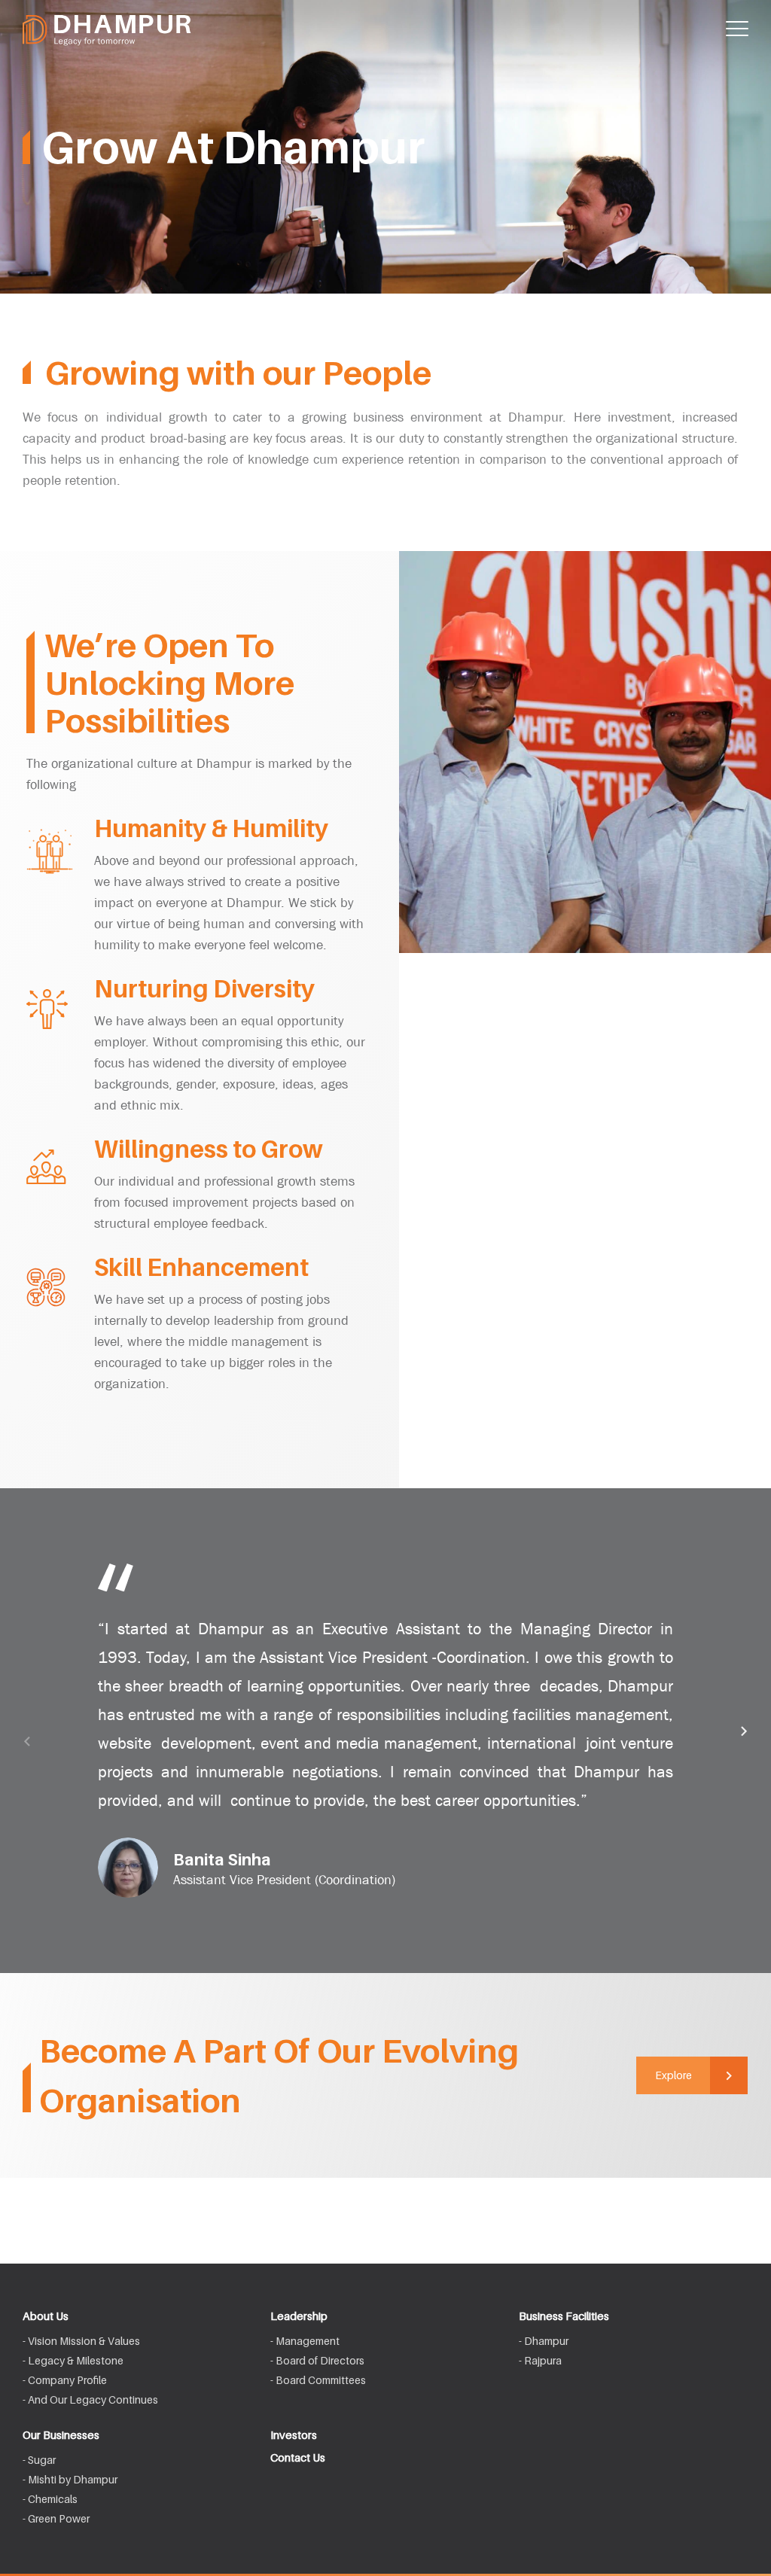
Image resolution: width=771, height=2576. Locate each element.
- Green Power (56, 2518)
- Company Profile (65, 2380)
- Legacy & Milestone (73, 2360)
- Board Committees (318, 2380)
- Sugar (39, 2460)
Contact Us (298, 2457)
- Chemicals (50, 2499)
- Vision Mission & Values (81, 2341)
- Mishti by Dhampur (70, 2479)
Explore (673, 2075)
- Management (305, 2341)
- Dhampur (544, 2341)
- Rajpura (540, 2360)
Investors (294, 2434)
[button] (26, 1742)
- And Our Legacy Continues (90, 2399)
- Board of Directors (317, 2360)
